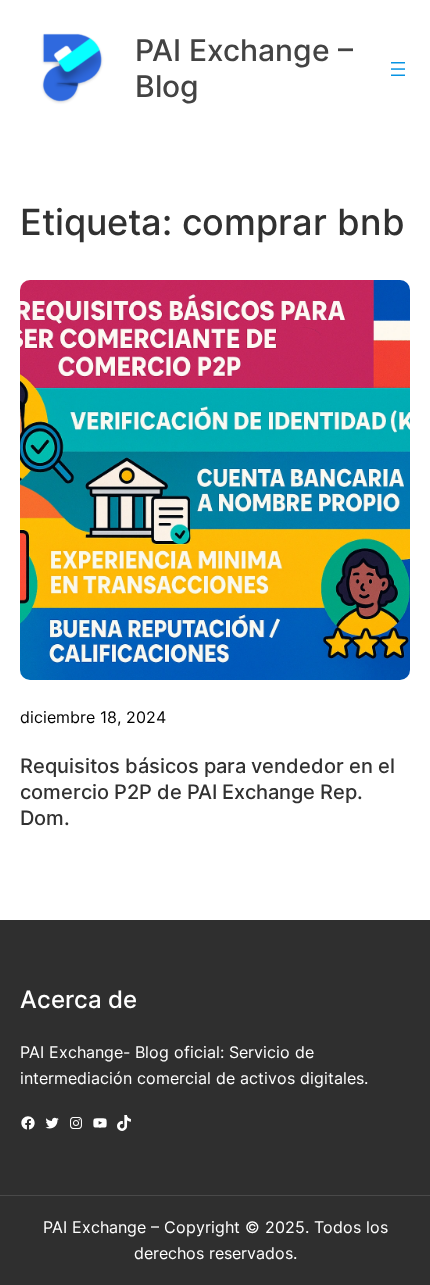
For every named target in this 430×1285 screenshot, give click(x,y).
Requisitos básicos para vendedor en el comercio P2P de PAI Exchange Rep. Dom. (207, 791)
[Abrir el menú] (398, 69)
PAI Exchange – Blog (244, 67)
